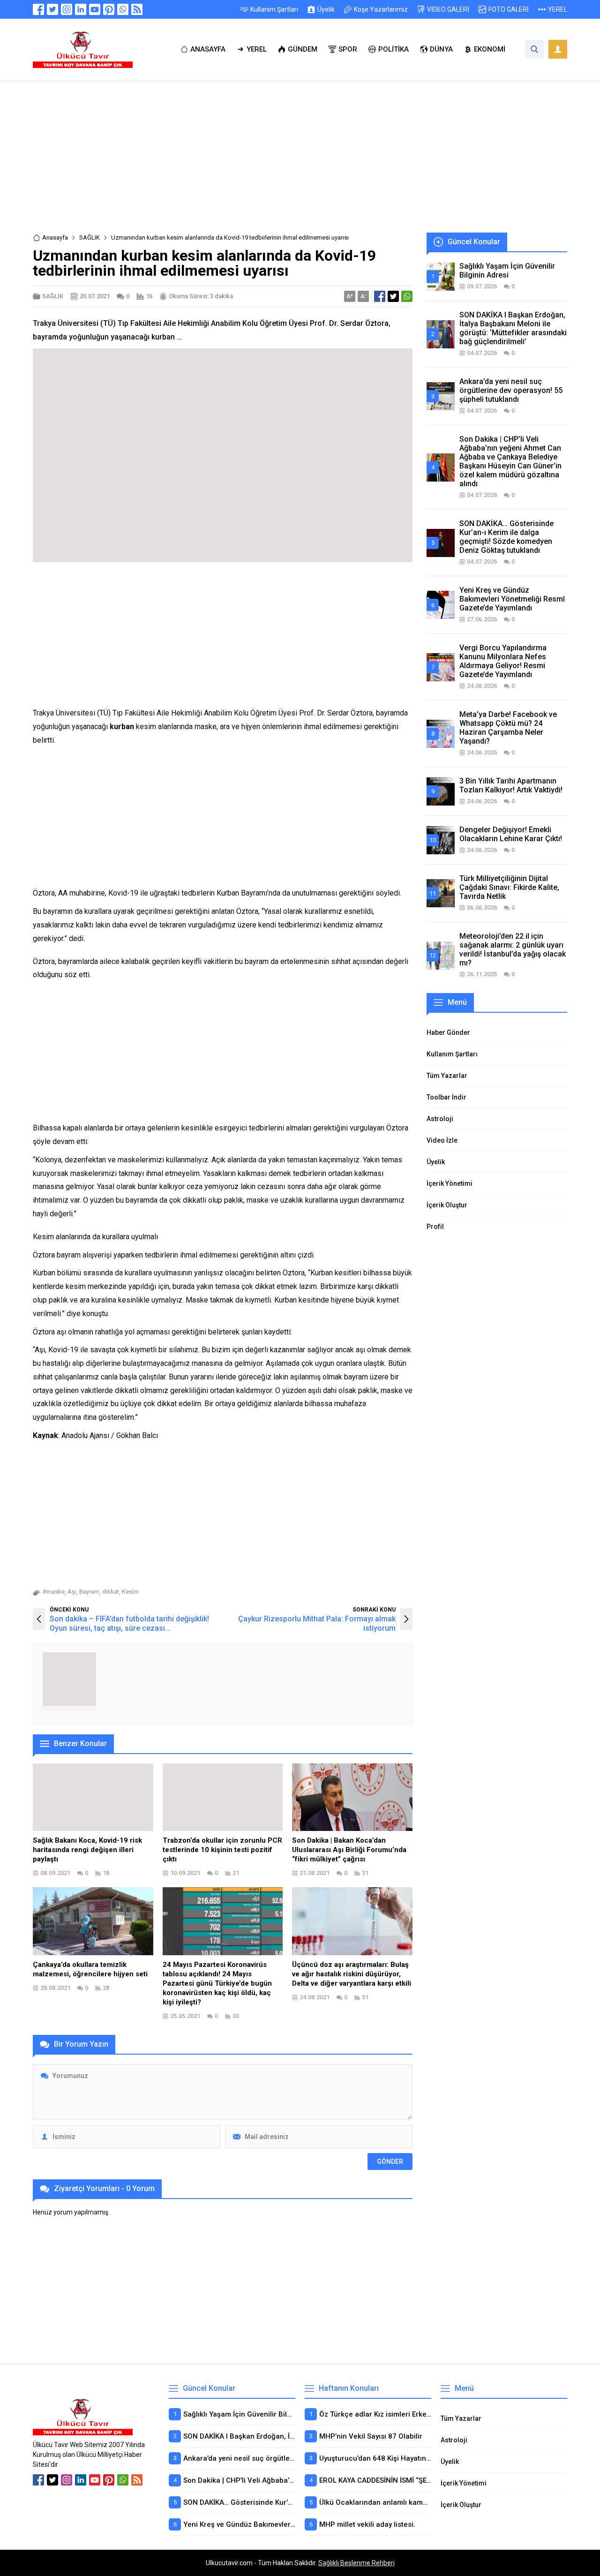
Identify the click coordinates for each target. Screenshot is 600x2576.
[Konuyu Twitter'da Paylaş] (393, 296)
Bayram (89, 1592)
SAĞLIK (90, 237)
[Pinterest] (109, 9)
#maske (54, 1592)
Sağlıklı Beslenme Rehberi (356, 2563)
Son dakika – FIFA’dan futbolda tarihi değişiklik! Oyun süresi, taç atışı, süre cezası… (129, 1623)
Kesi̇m (130, 1592)
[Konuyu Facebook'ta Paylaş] (380, 296)
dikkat (111, 1592)
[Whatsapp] (123, 9)
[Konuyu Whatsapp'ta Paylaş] (407, 296)
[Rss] (137, 9)
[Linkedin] (81, 9)
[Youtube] (95, 9)
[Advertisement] (300, 163)
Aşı (72, 1592)
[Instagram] (67, 9)
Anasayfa (55, 237)
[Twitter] (52, 9)
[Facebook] (38, 9)
